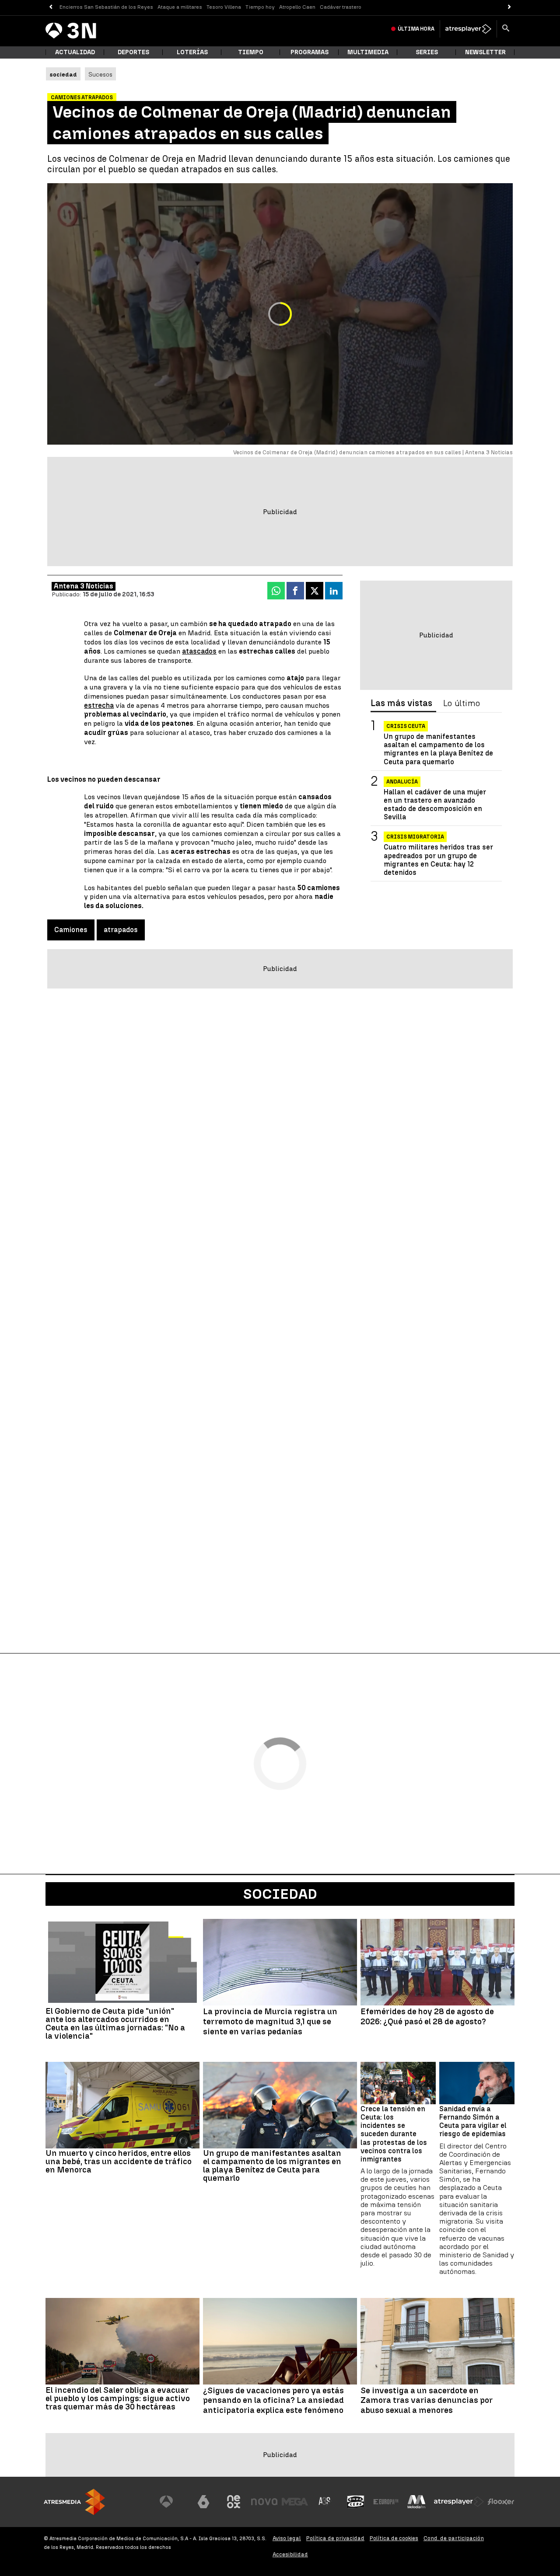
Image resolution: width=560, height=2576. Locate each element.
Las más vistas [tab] (401, 703)
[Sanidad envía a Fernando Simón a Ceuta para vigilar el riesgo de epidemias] (477, 2083)
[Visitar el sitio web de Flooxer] (501, 2502)
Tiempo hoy (260, 7)
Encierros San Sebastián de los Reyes (106, 7)
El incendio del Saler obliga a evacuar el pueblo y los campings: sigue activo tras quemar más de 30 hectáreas (118, 2398)
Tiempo (251, 52)
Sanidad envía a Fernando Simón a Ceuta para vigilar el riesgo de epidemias (473, 2122)
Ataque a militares (180, 7)
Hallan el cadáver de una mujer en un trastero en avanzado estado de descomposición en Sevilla (435, 805)
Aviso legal (287, 2538)
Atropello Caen (297, 7)
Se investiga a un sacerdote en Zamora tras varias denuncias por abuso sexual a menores (427, 2401)
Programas (310, 52)
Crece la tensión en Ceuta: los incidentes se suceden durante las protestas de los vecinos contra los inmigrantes (394, 2134)
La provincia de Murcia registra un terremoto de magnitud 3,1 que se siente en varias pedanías (270, 2022)
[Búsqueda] (506, 29)
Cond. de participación (454, 2538)
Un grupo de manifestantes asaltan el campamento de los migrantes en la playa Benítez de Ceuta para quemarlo (438, 749)
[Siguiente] (509, 7)
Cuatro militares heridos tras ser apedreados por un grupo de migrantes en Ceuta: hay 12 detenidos (438, 860)
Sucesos (100, 74)
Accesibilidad (290, 2554)
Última (416, 29)
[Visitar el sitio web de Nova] (264, 2502)
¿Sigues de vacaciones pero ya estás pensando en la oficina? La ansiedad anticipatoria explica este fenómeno (273, 2401)
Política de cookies (394, 2538)
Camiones (71, 930)
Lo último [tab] (462, 703)
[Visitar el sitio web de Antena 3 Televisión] (173, 2502)
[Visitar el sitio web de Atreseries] (325, 2502)
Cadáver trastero (341, 7)
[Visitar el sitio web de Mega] (295, 2502)
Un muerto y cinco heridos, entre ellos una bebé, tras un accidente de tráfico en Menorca (119, 2161)
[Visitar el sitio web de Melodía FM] (416, 2502)
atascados (199, 651)
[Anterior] (51, 7)
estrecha (99, 705)
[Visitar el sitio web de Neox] (234, 2502)
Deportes (133, 52)
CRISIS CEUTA (406, 726)
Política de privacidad (335, 2538)
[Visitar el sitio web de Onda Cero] (356, 2502)
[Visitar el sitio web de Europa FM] (386, 2502)
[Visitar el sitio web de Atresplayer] (459, 2502)
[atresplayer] (468, 29)
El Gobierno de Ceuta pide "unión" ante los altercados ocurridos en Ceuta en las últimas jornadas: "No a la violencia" (115, 2023)
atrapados (121, 930)
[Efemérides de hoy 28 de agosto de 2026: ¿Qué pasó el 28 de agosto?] (437, 1962)
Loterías (192, 52)
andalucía (402, 782)
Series (427, 52)
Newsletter (485, 52)
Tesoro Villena (224, 7)
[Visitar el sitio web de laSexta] (203, 2502)
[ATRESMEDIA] (74, 2502)
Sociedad (280, 1894)
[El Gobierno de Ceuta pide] (122, 1962)
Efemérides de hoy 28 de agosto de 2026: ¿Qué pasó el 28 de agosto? (427, 2017)
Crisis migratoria (415, 837)
